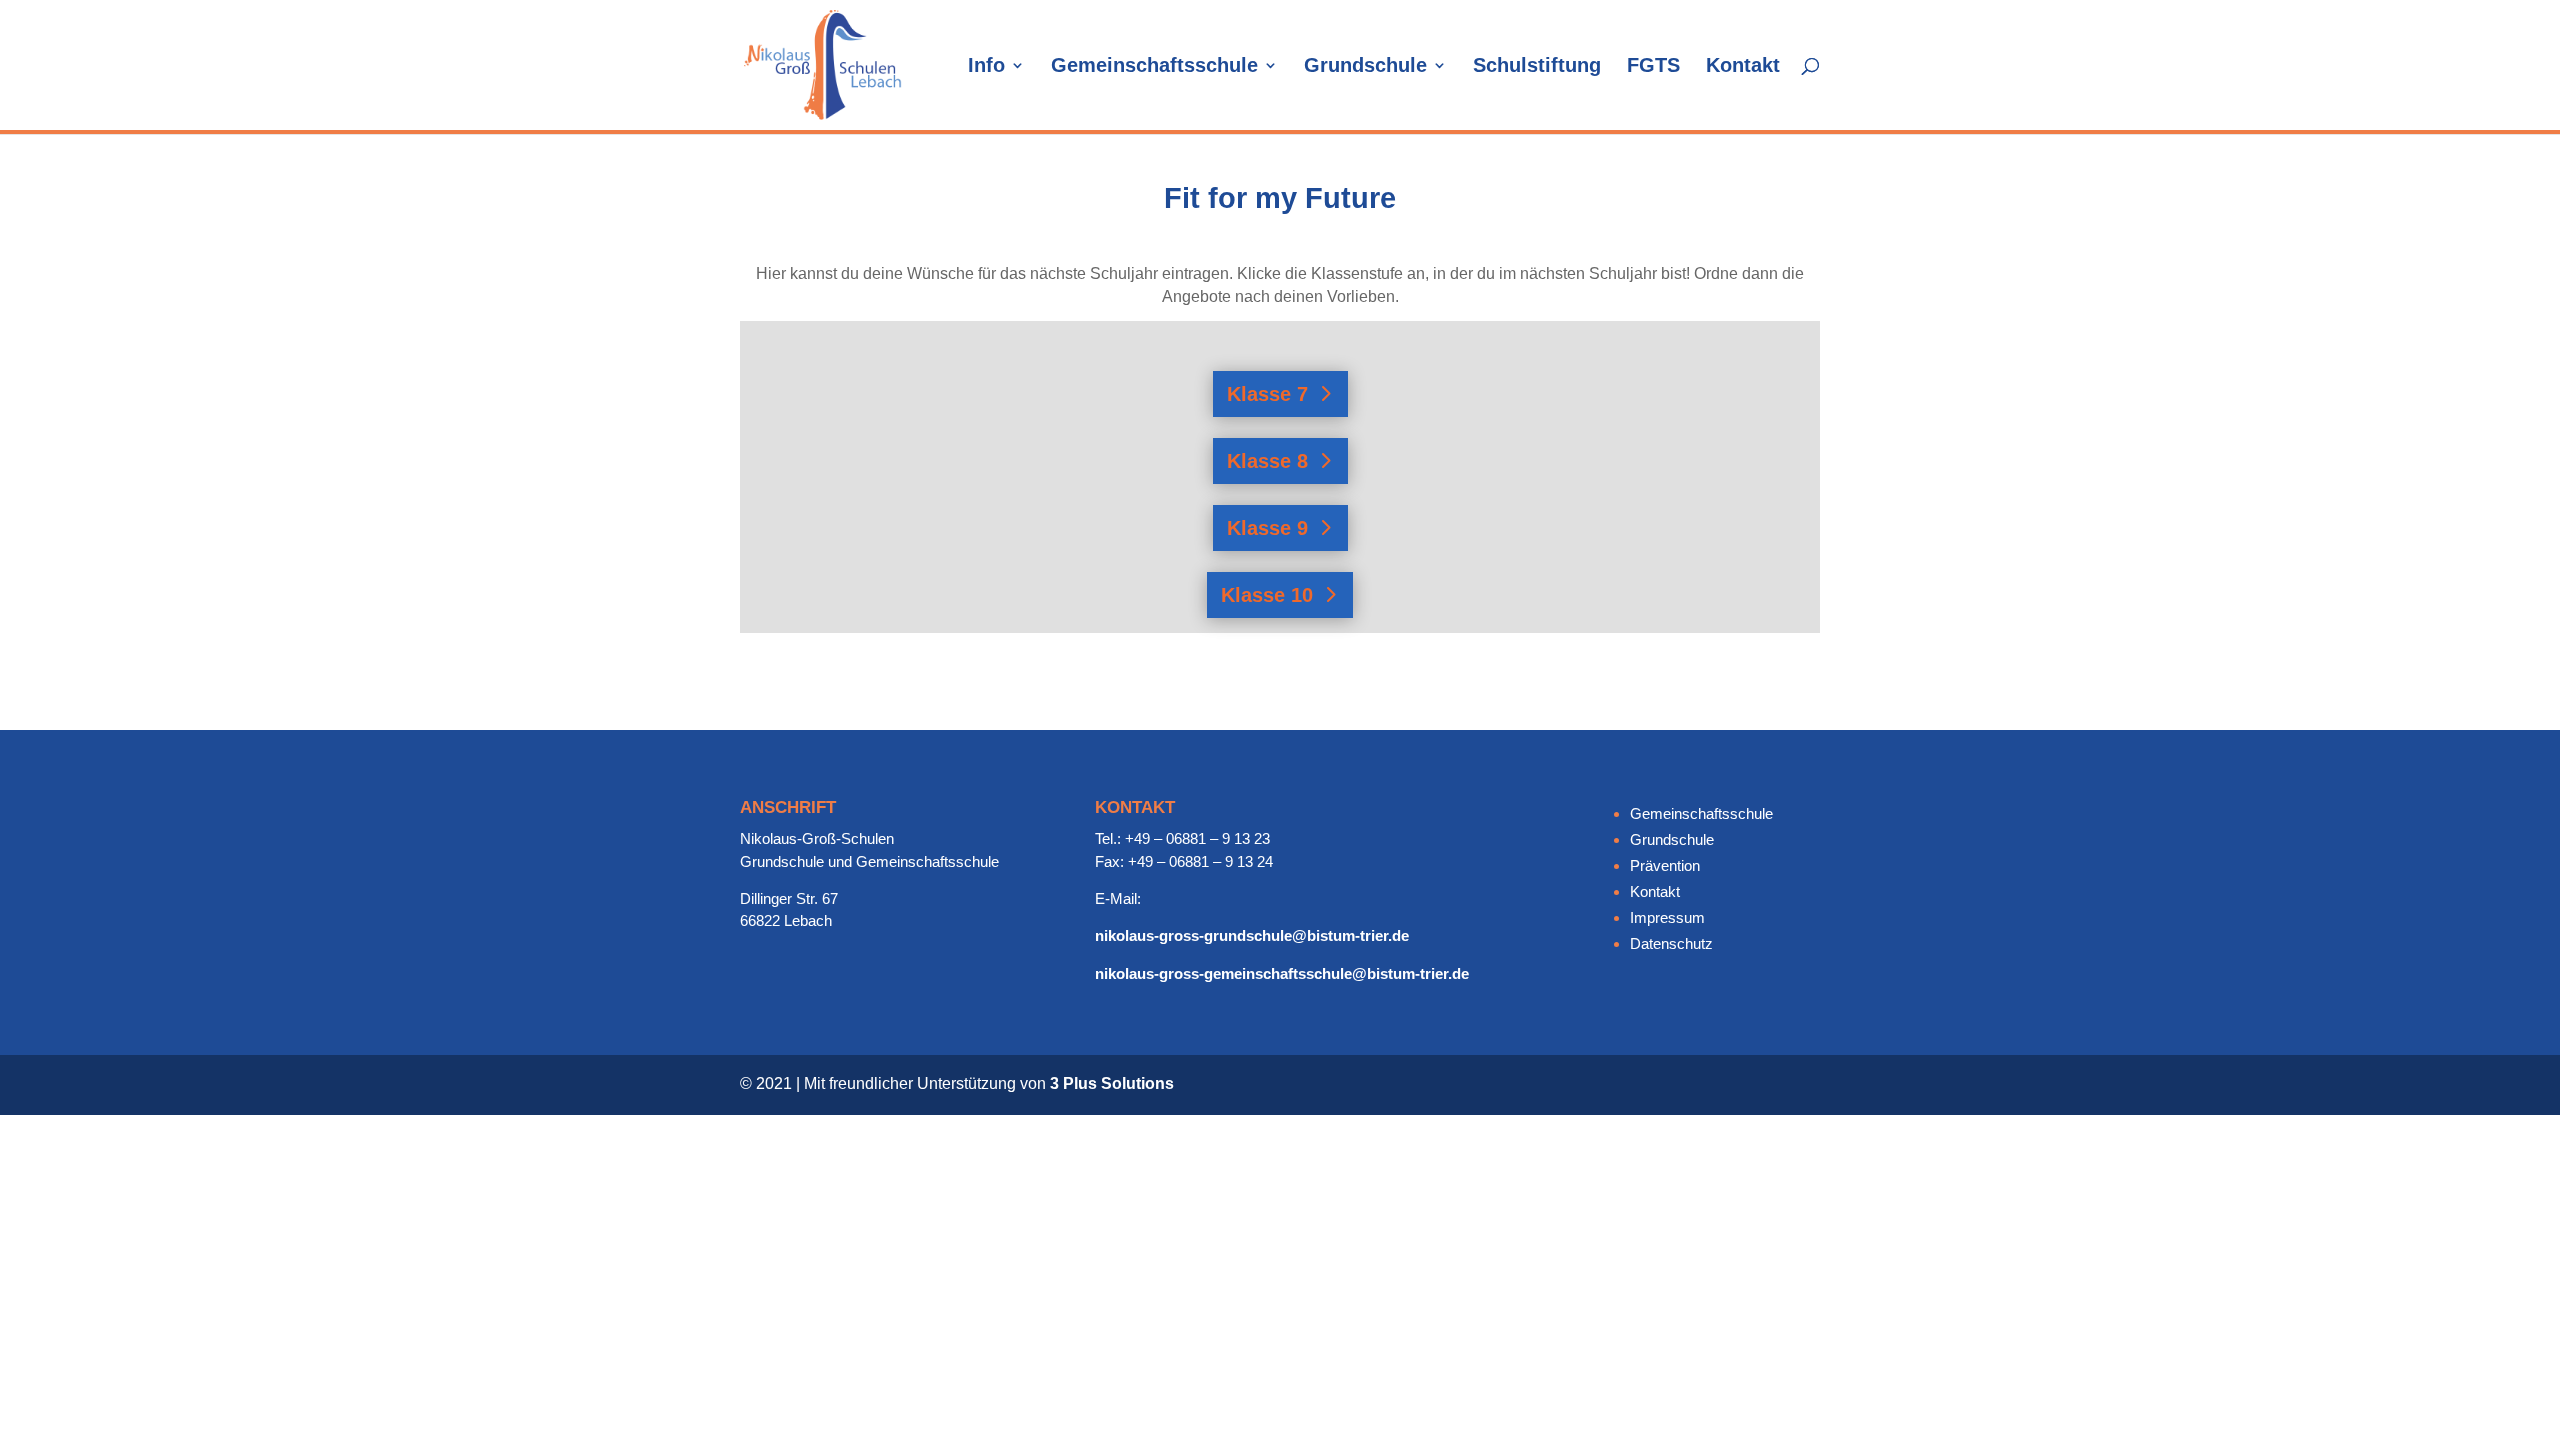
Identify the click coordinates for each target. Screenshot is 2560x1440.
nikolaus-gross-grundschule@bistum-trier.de (1252, 935)
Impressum (1667, 917)
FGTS (1653, 67)
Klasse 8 (1267, 461)
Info (986, 67)
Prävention (1665, 865)
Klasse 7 (1267, 394)
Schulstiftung (1537, 67)
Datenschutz (1671, 943)
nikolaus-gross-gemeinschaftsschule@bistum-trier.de (1282, 973)
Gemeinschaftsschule (1154, 67)
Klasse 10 (1267, 595)
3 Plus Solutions (1112, 1083)
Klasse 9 (1267, 528)
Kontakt (1743, 67)
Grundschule (1365, 67)
